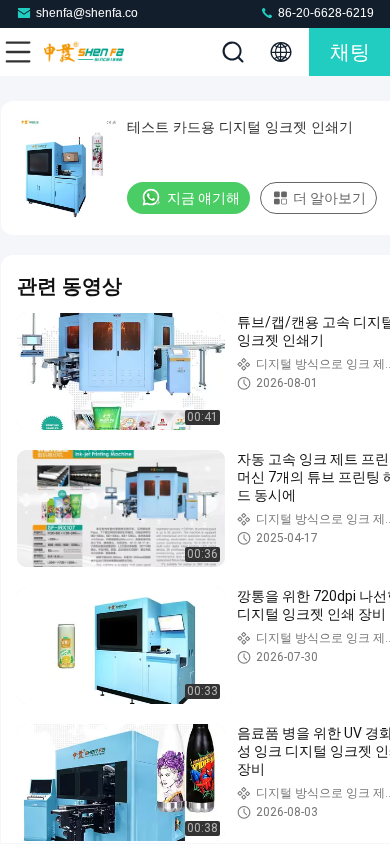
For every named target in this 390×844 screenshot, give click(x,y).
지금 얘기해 (203, 198)
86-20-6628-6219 (324, 13)
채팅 (350, 52)
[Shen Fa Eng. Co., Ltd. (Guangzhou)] (84, 52)
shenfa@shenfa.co (87, 13)
